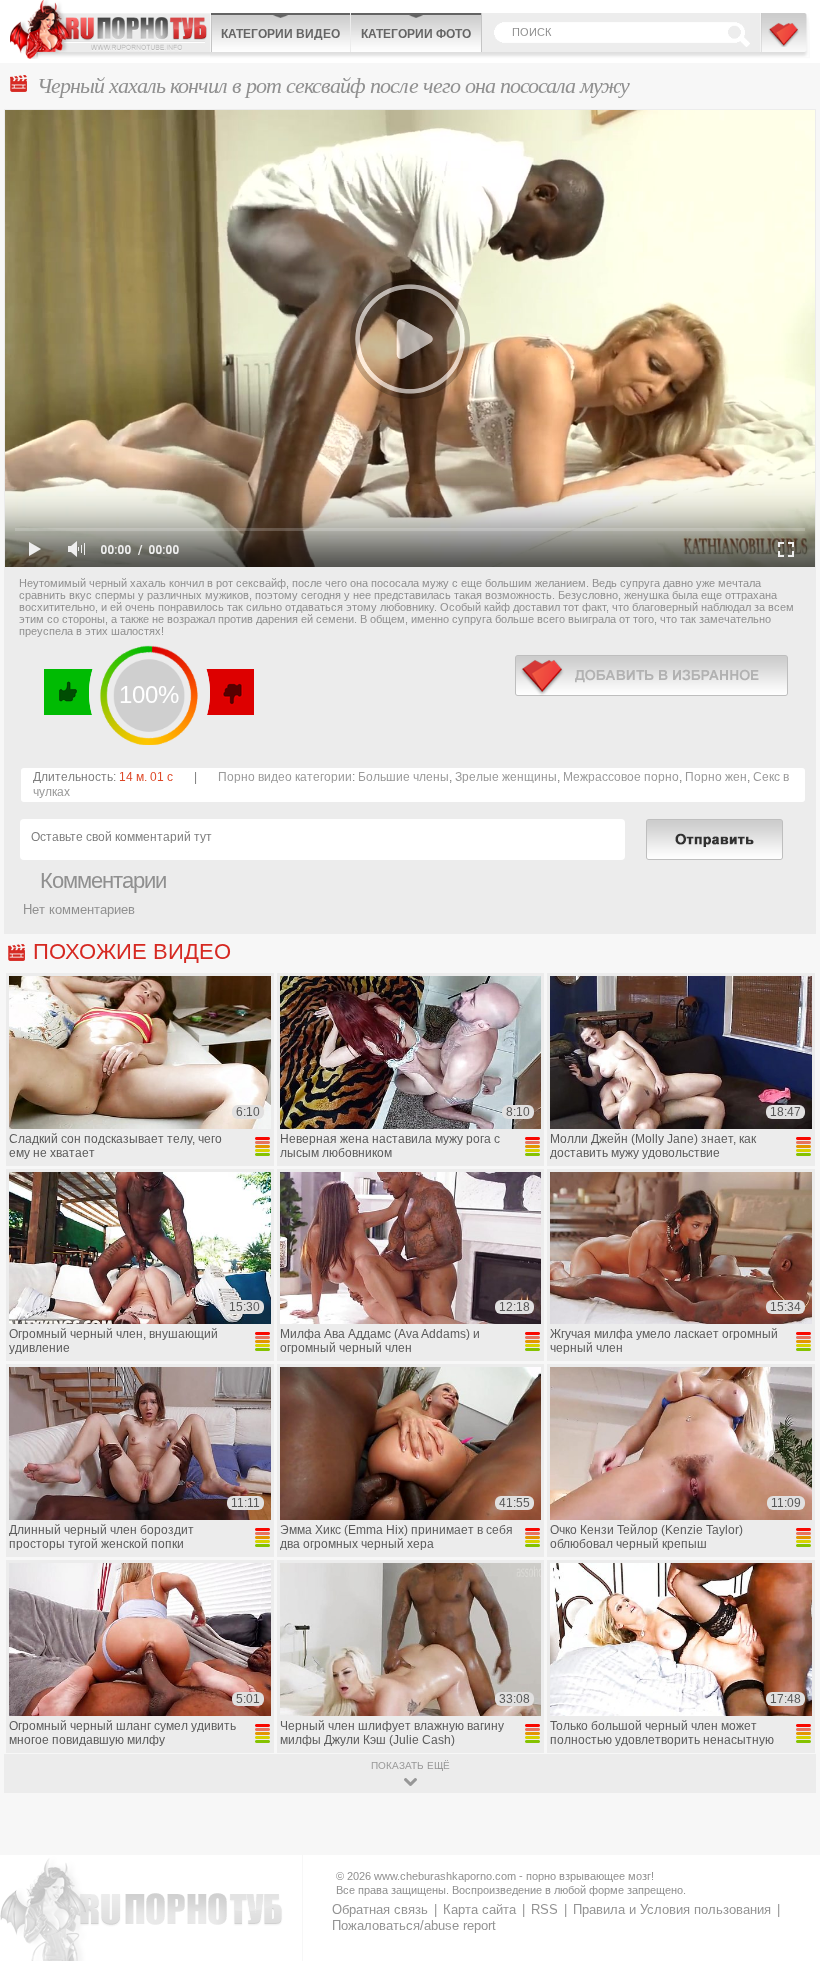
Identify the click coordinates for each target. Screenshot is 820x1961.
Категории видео (280, 34)
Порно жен (716, 777)
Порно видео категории (285, 777)
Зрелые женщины (506, 777)
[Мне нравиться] (68, 692)
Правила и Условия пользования (672, 1909)
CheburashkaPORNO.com (110, 29)
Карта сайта (479, 1909)
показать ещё (410, 1765)
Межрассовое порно (621, 777)
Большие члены (403, 777)
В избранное (785, 43)
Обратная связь (380, 1909)
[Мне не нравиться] (229, 692)
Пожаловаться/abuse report (414, 1925)
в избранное (651, 675)
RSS (544, 1909)
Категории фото (416, 34)
